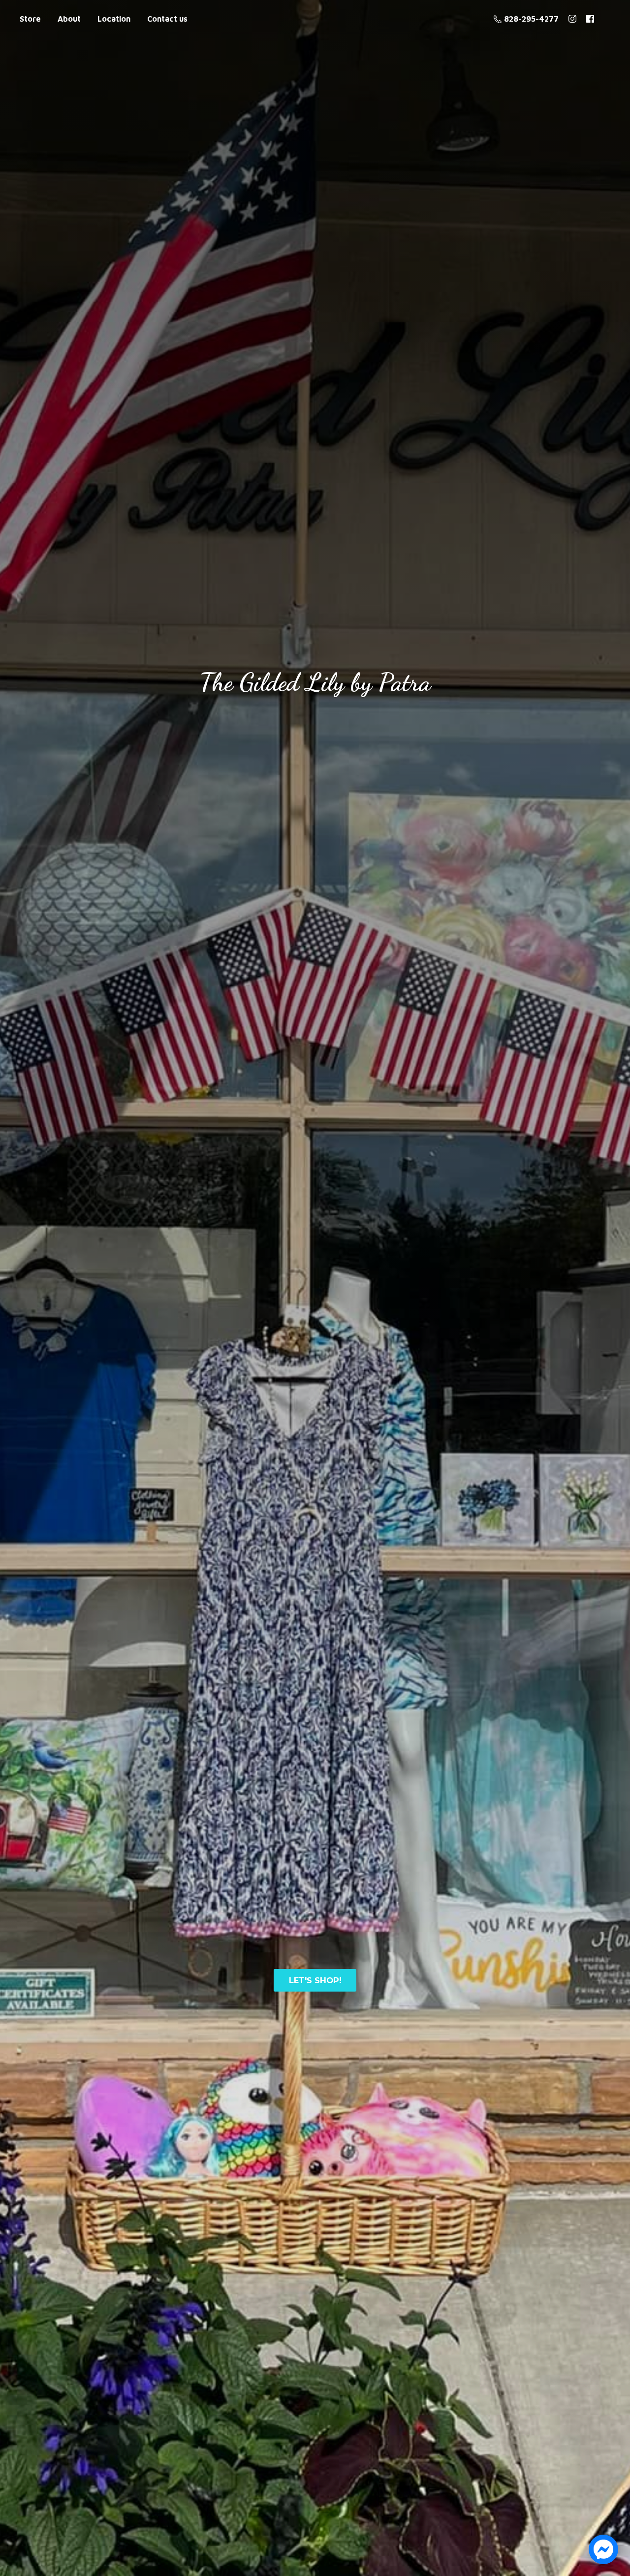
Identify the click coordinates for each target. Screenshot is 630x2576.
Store (30, 19)
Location (114, 19)
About (69, 19)
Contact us (167, 19)
